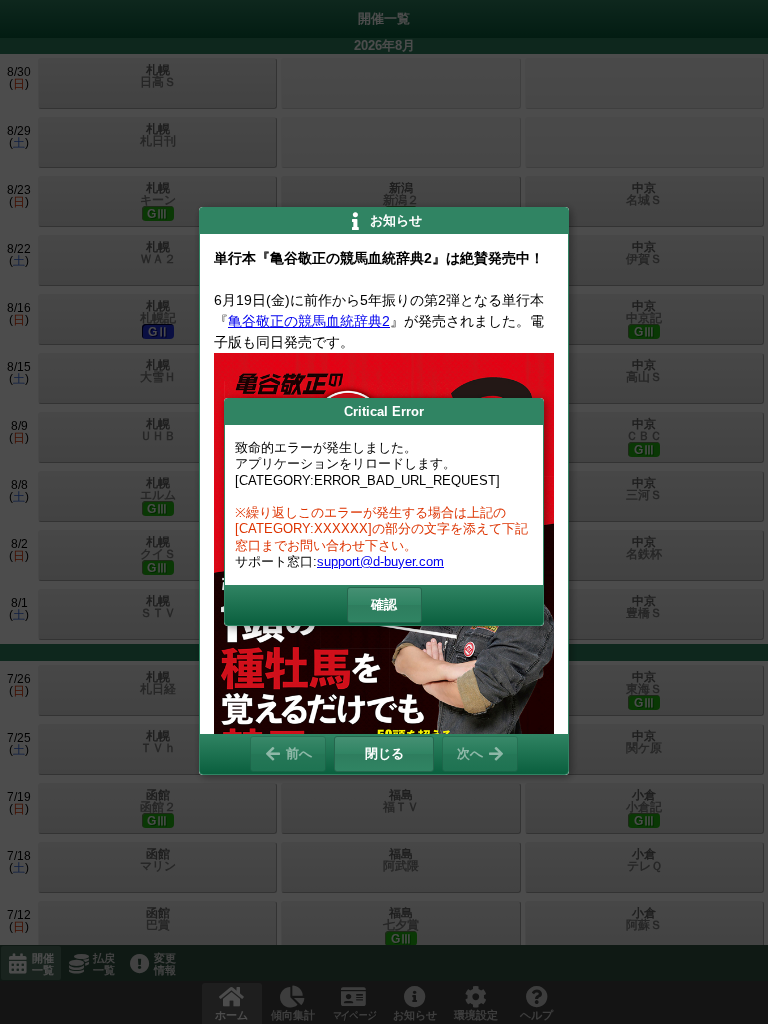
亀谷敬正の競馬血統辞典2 (309, 321)
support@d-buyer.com (380, 561)
